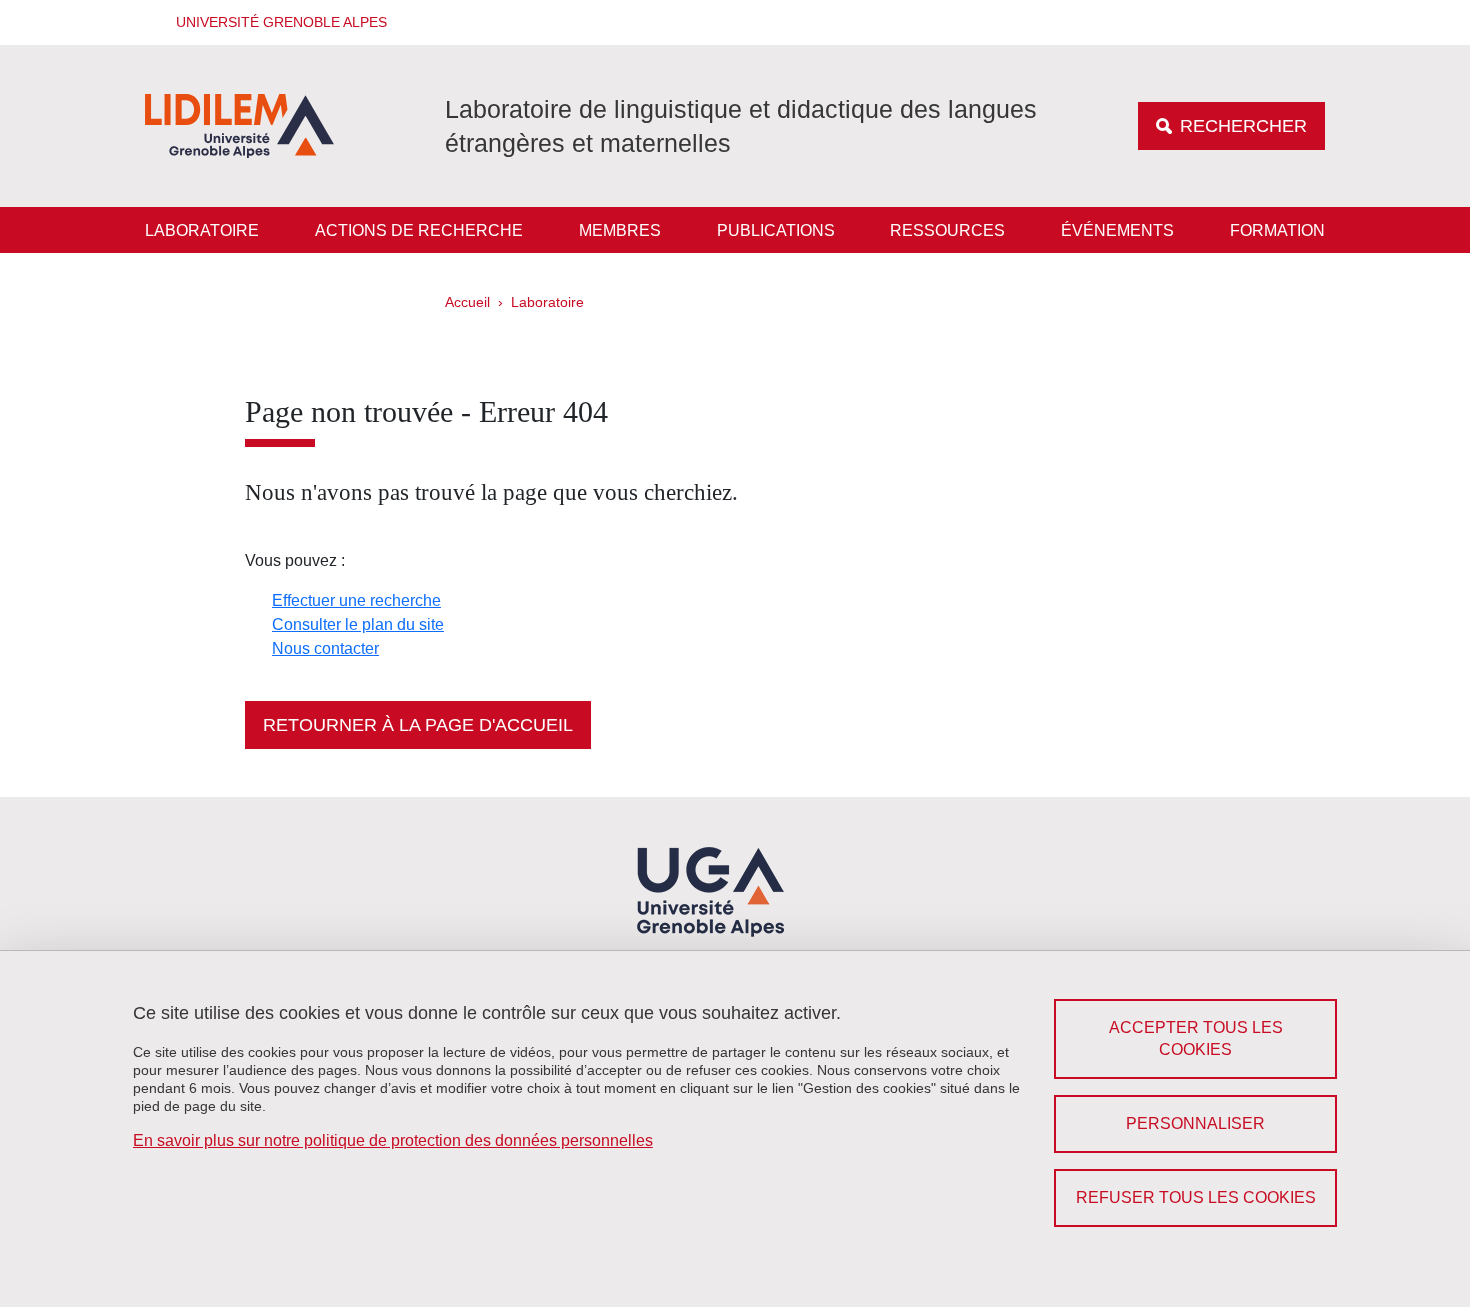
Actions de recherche (419, 230)
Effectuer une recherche (356, 600)
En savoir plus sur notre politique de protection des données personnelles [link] (393, 1140)
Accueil (467, 302)
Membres (620, 230)
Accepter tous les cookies (1196, 1038)
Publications (776, 230)
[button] (275, 22)
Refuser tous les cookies (1196, 1197)
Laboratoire (202, 230)
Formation (1277, 230)
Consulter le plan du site (358, 624)
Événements (1117, 230)
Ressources (947, 230)
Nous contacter (325, 648)
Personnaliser (1195, 1123)
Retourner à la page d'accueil (418, 725)
